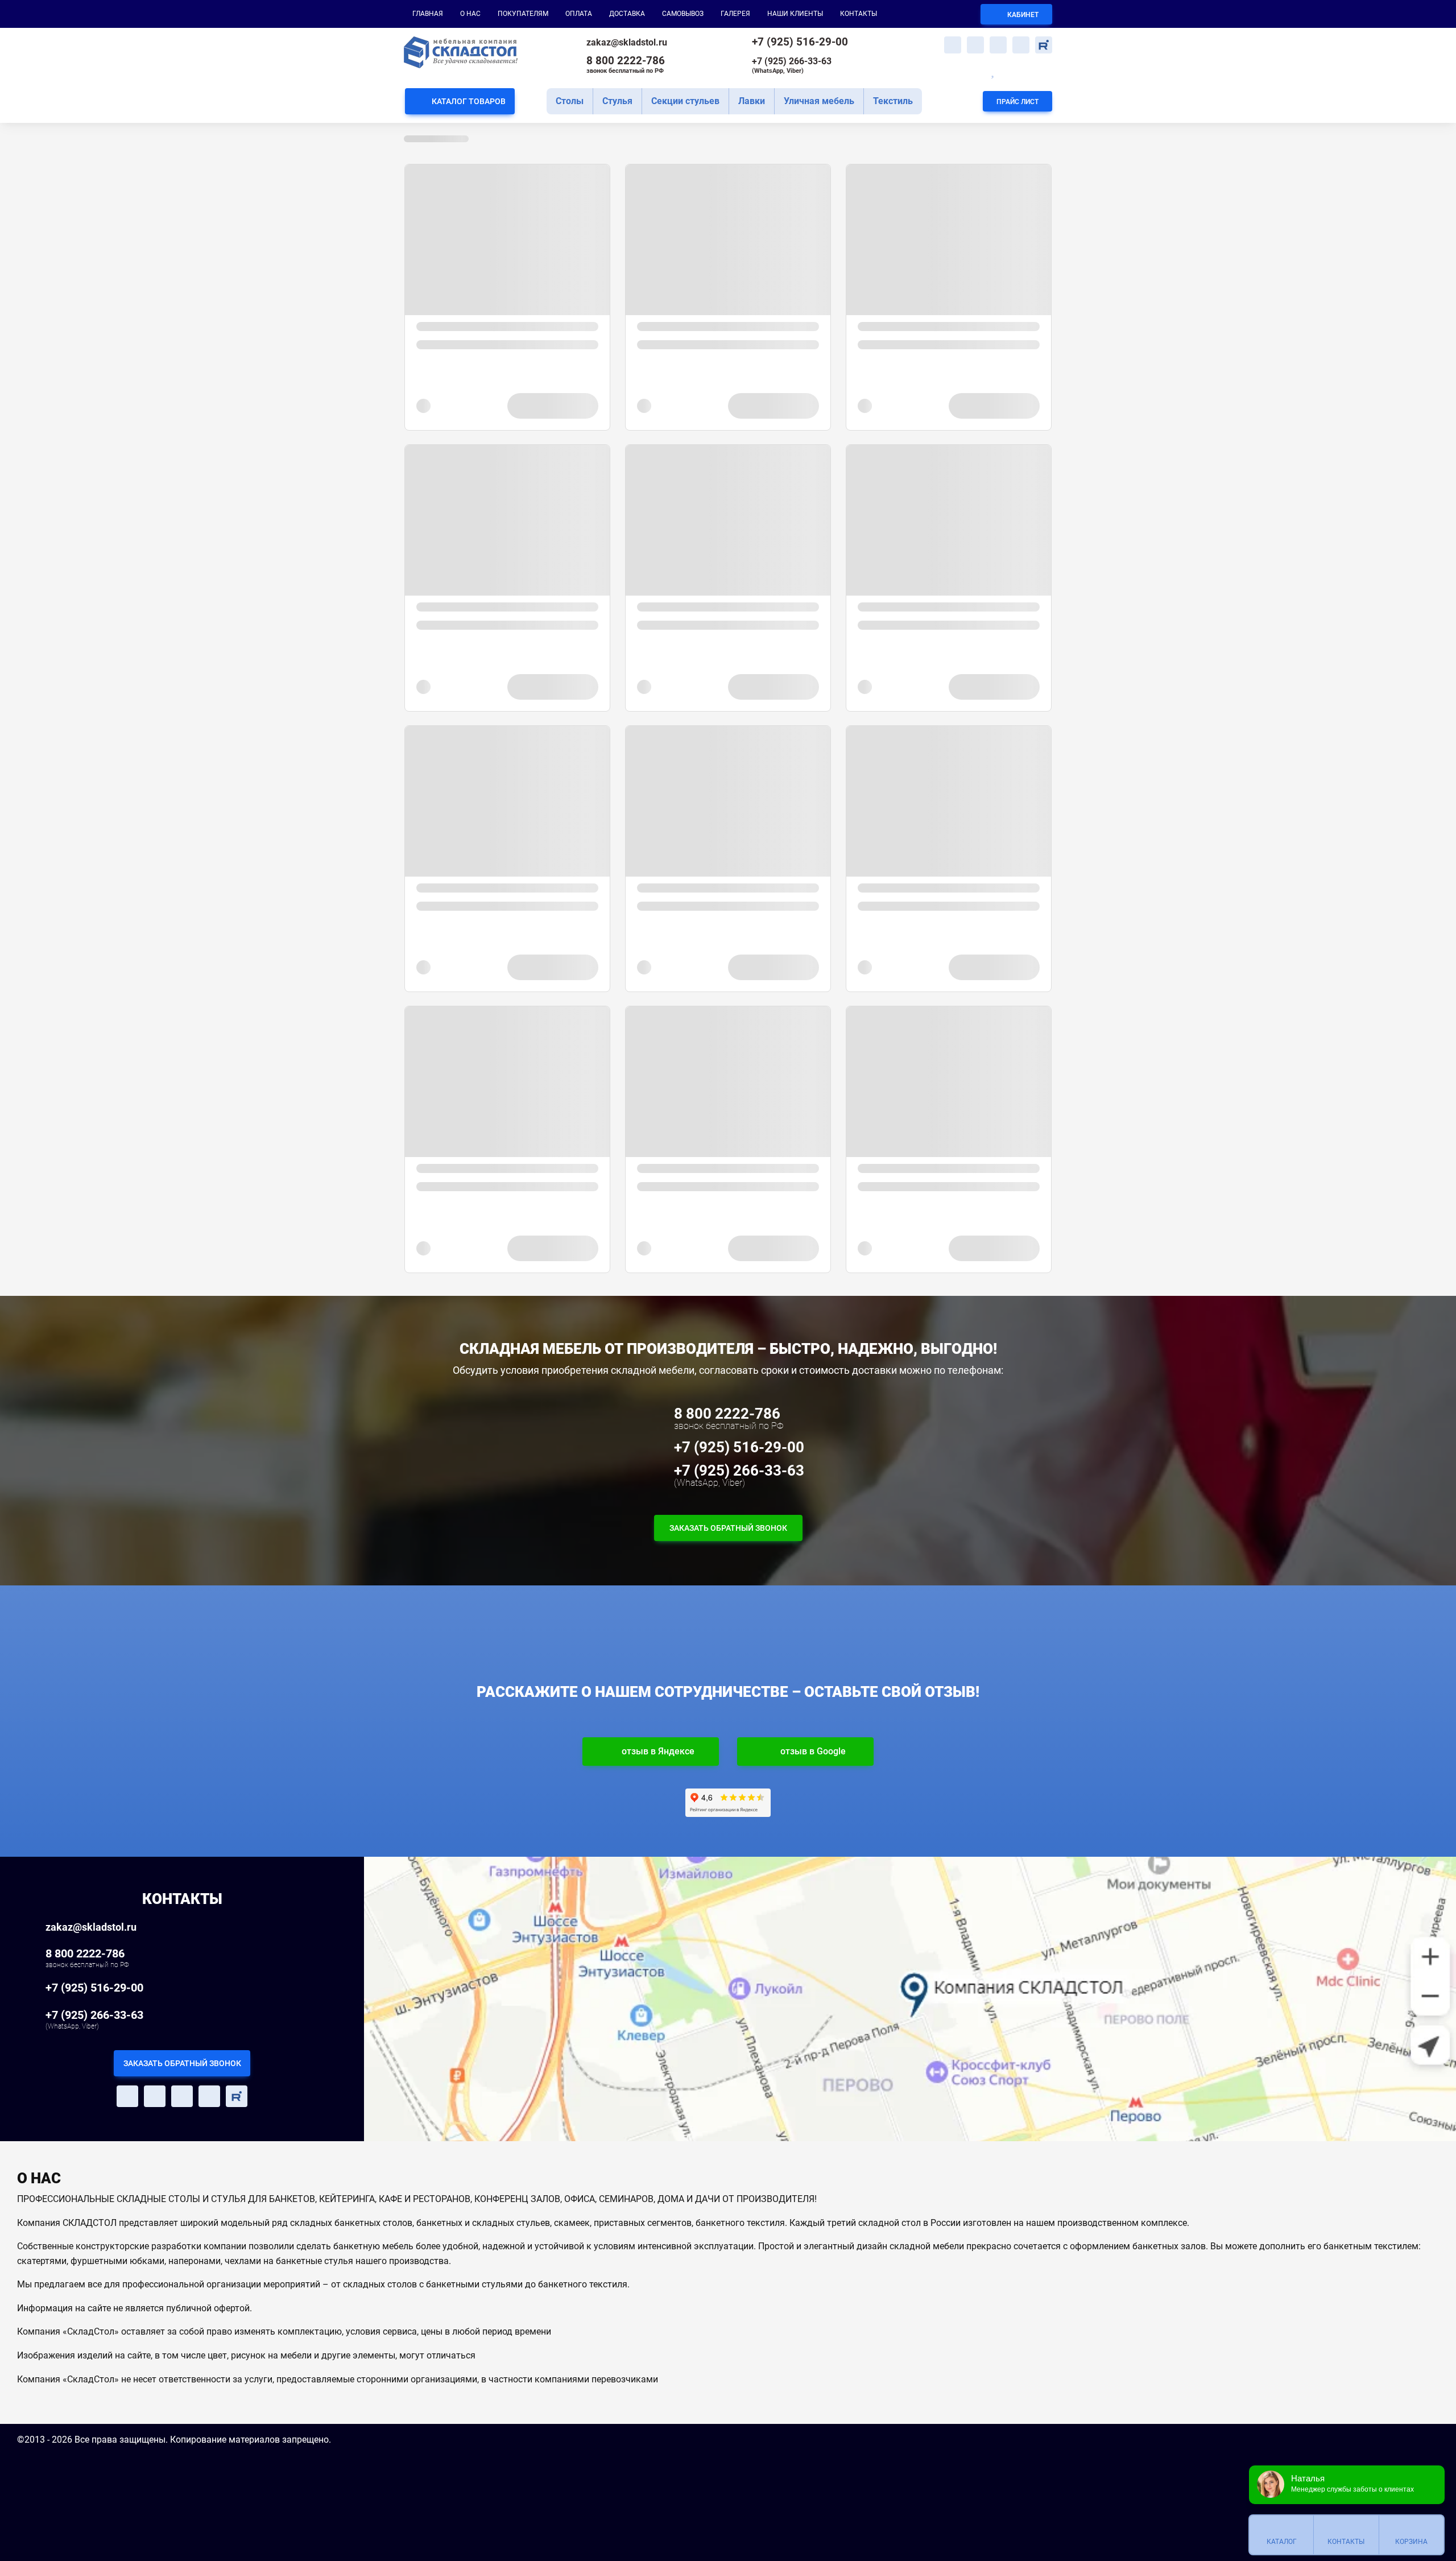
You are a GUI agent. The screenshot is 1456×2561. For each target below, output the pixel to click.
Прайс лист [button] (1017, 102)
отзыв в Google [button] (813, 1751)
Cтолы (570, 101)
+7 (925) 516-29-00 (800, 42)
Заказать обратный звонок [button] (728, 1528)
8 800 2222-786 (626, 64)
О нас (470, 14)
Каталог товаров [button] (469, 101)
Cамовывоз (683, 14)
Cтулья (617, 101)
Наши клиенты (795, 14)
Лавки (752, 101)
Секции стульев (685, 101)
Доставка (627, 14)
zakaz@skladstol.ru (627, 42)
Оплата (579, 14)
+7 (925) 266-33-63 (792, 65)
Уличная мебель (819, 101)
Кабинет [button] (1022, 15)
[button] (953, 45)
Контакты (859, 14)
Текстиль (893, 101)
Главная (428, 14)
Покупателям (523, 14)
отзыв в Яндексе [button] (658, 1751)
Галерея (735, 14)
